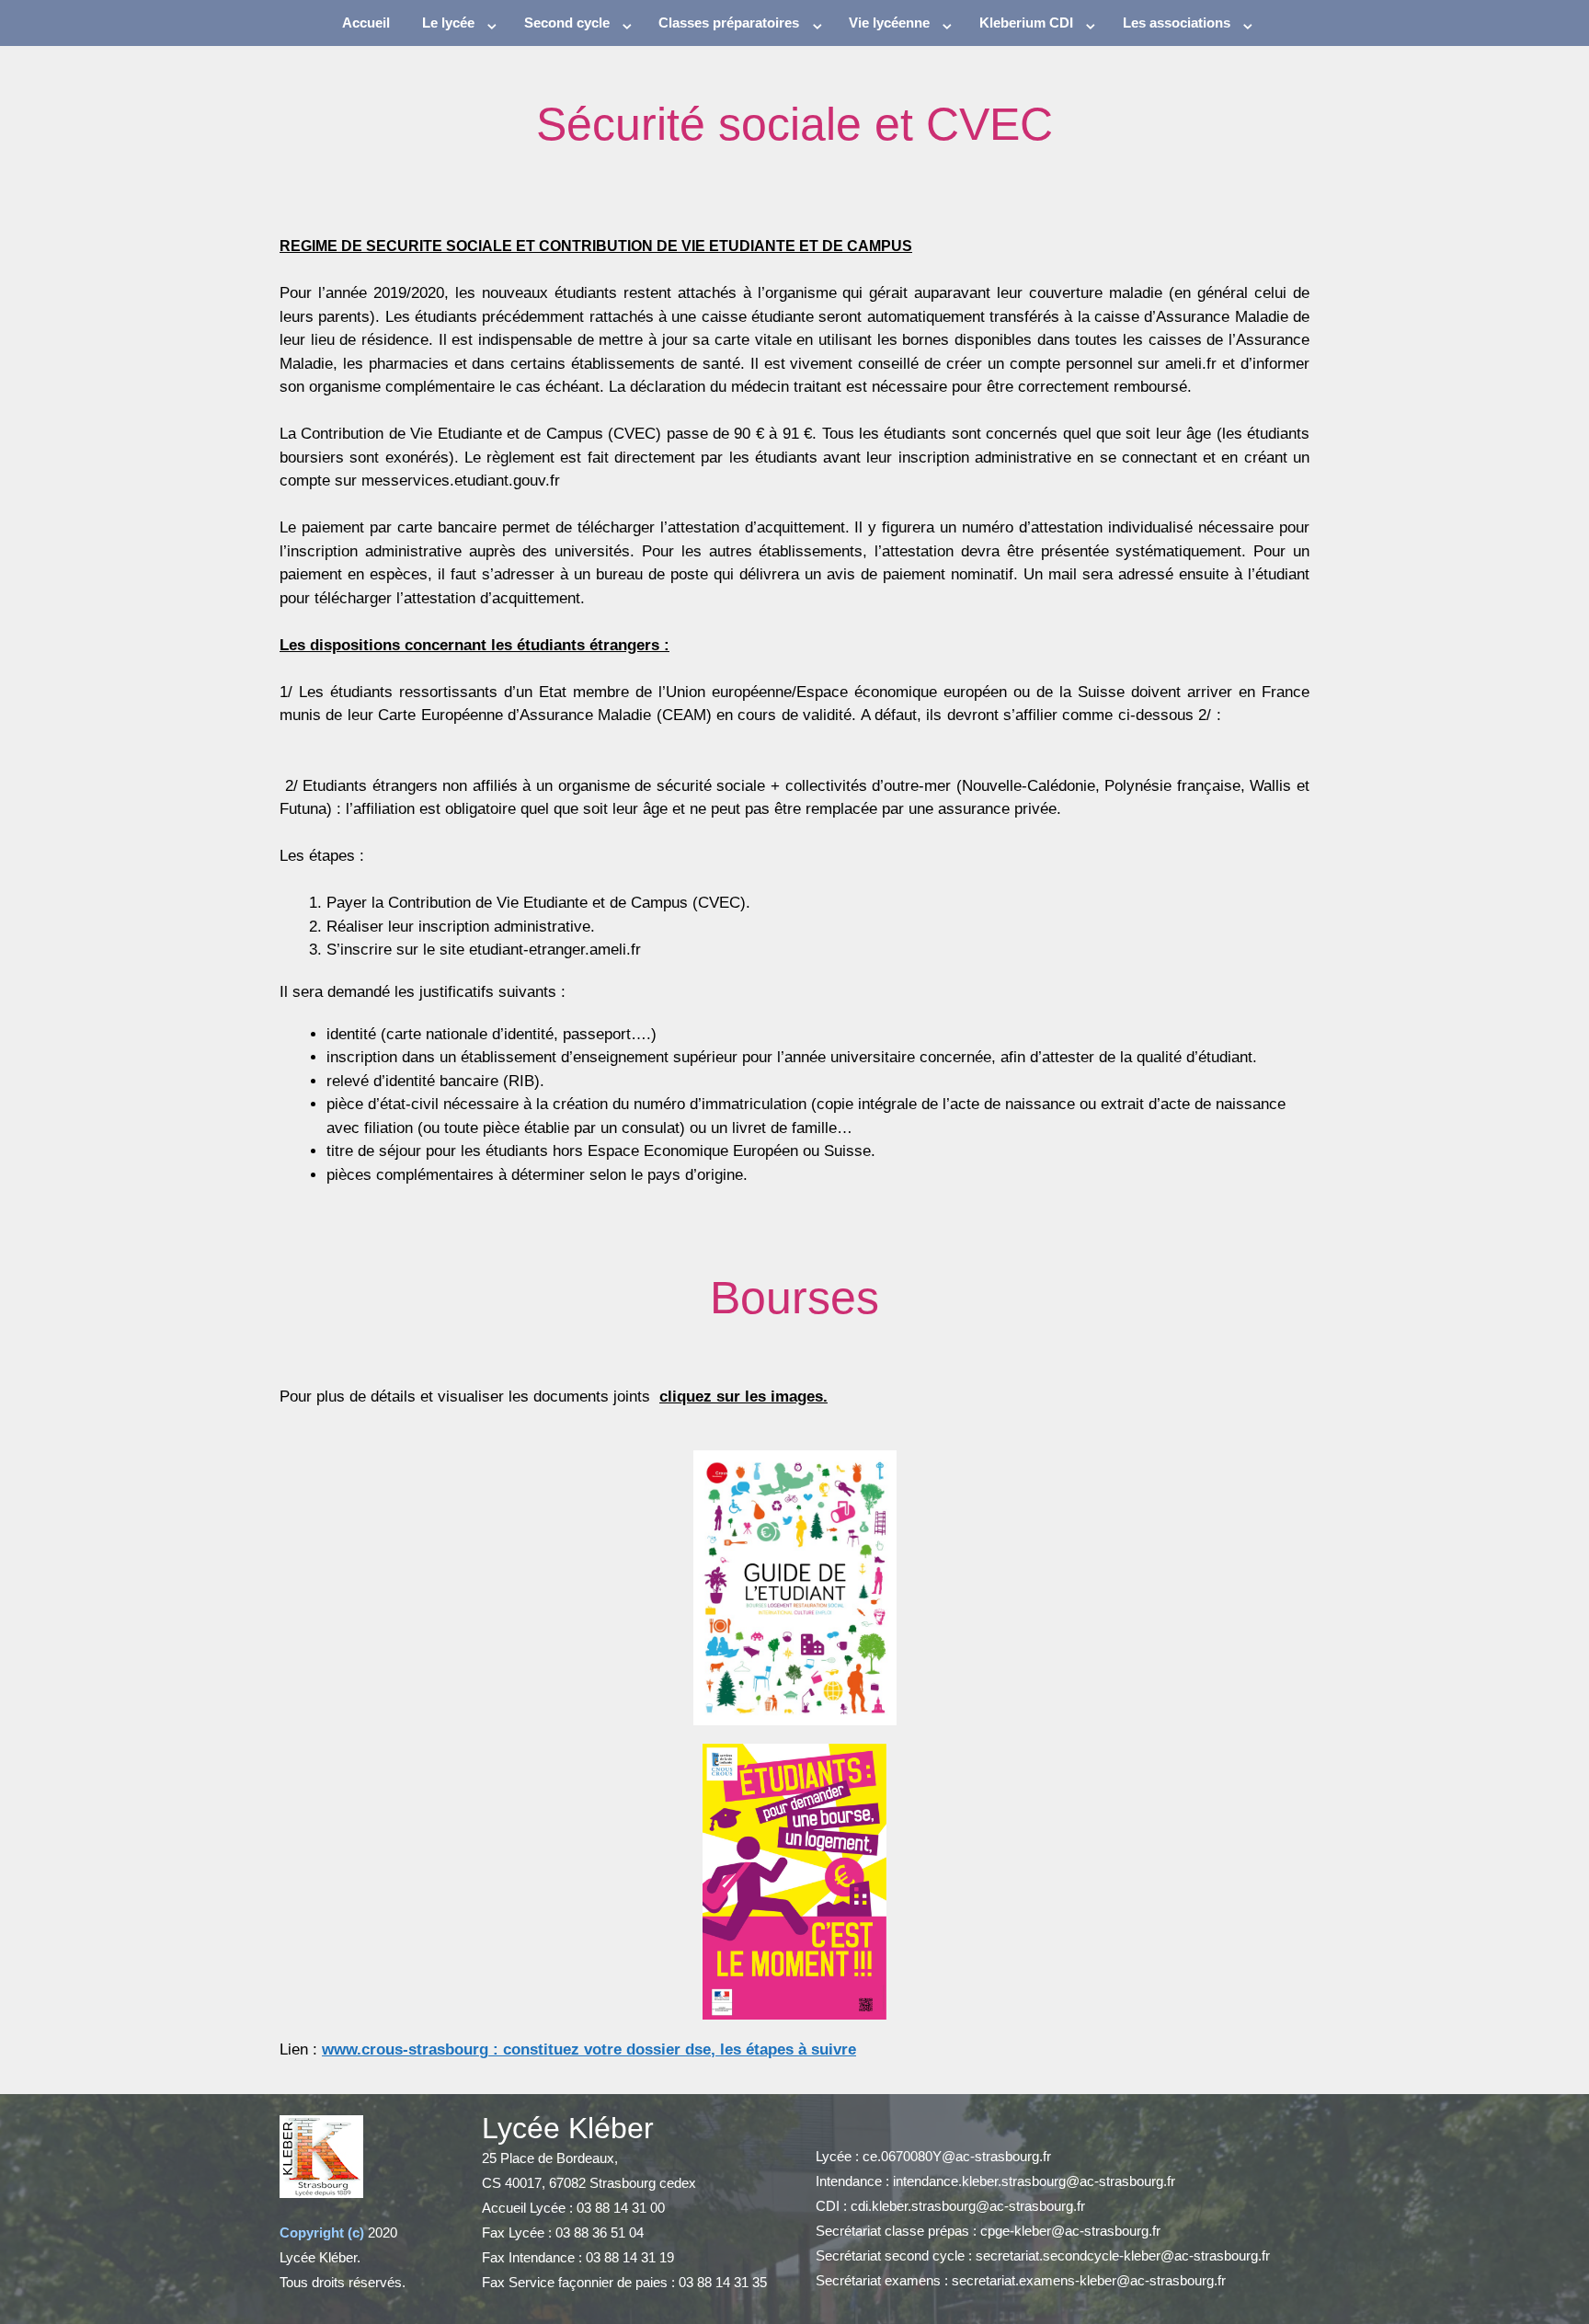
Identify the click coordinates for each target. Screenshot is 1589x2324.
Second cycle (567, 23)
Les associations (1177, 23)
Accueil (366, 23)
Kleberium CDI (1026, 23)
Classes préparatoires (729, 23)
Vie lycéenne (889, 23)
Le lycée (448, 23)
